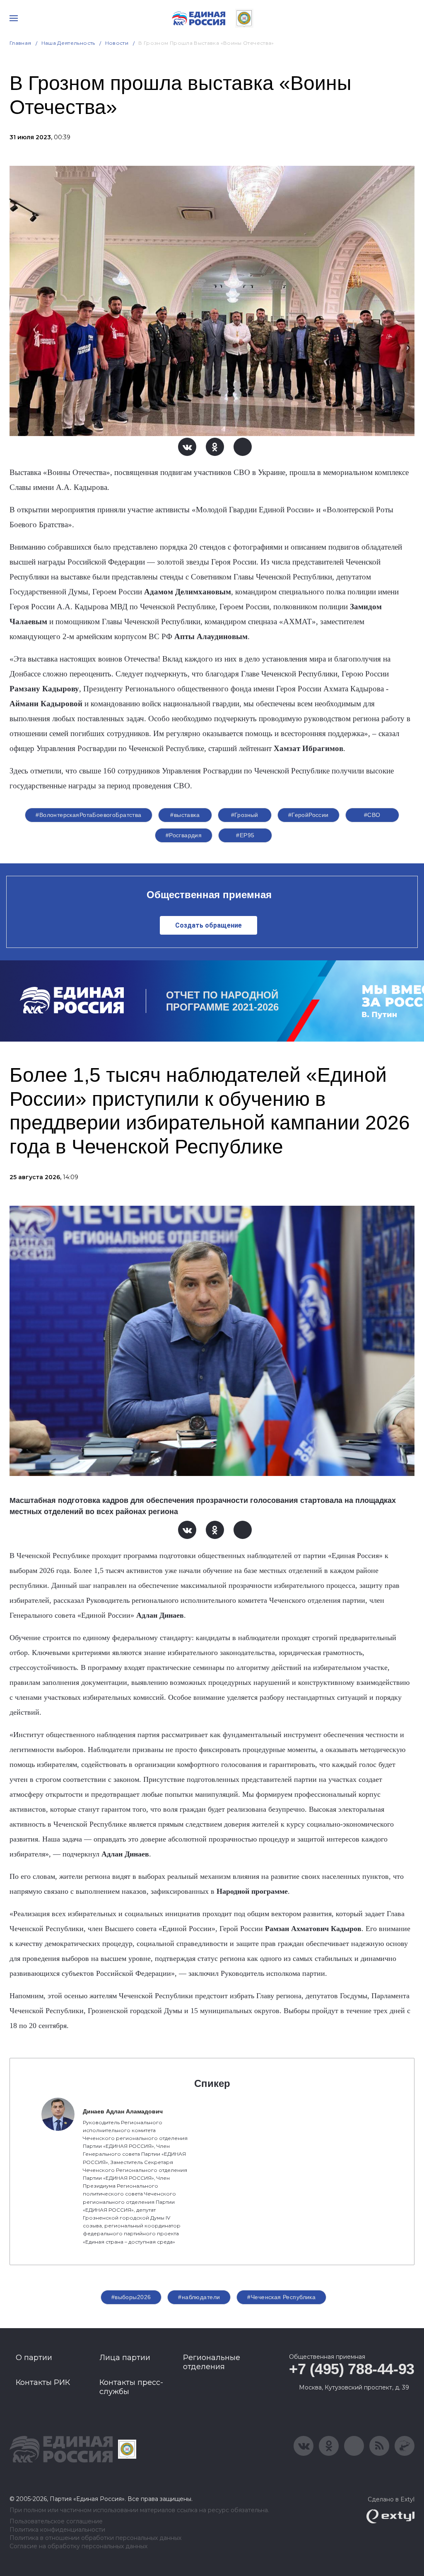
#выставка (185, 815)
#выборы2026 (131, 2297)
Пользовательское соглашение (56, 2521)
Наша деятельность (68, 43)
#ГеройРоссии (308, 815)
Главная (20, 43)
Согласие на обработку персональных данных (78, 2546)
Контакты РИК (43, 2382)
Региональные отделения (212, 2362)
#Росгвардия (184, 835)
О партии (34, 2358)
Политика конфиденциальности (57, 2530)
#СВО (372, 815)
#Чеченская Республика (281, 2297)
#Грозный (245, 815)
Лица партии (125, 2358)
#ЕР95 (245, 835)
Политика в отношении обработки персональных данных (95, 2538)
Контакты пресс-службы (131, 2387)
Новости (117, 43)
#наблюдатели (199, 2297)
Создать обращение (208, 925)
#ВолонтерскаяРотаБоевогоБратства (88, 815)
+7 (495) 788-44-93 (352, 2369)
